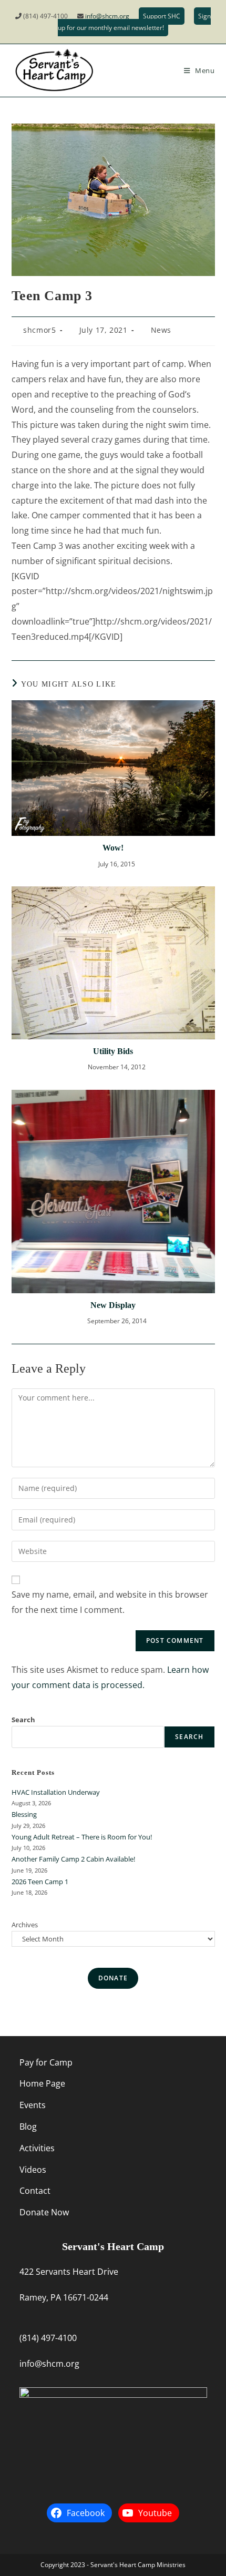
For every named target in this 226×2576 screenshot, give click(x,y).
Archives (25, 1925)
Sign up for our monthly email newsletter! (134, 22)
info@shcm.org (107, 16)
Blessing (24, 1814)
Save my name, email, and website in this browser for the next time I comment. (110, 1602)
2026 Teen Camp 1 (40, 1882)
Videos (33, 2170)
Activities (37, 2148)
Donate (113, 1978)
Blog (28, 2127)
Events (33, 2105)
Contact (35, 2191)
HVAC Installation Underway (56, 1792)
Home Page (42, 2083)
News (161, 330)
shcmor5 (39, 330)
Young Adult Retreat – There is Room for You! (82, 1837)
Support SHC (162, 16)
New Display (113, 1305)
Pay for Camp (46, 2062)
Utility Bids (113, 1051)
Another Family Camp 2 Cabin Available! (73, 1859)
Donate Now (44, 2212)
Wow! (113, 848)
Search (23, 1720)
